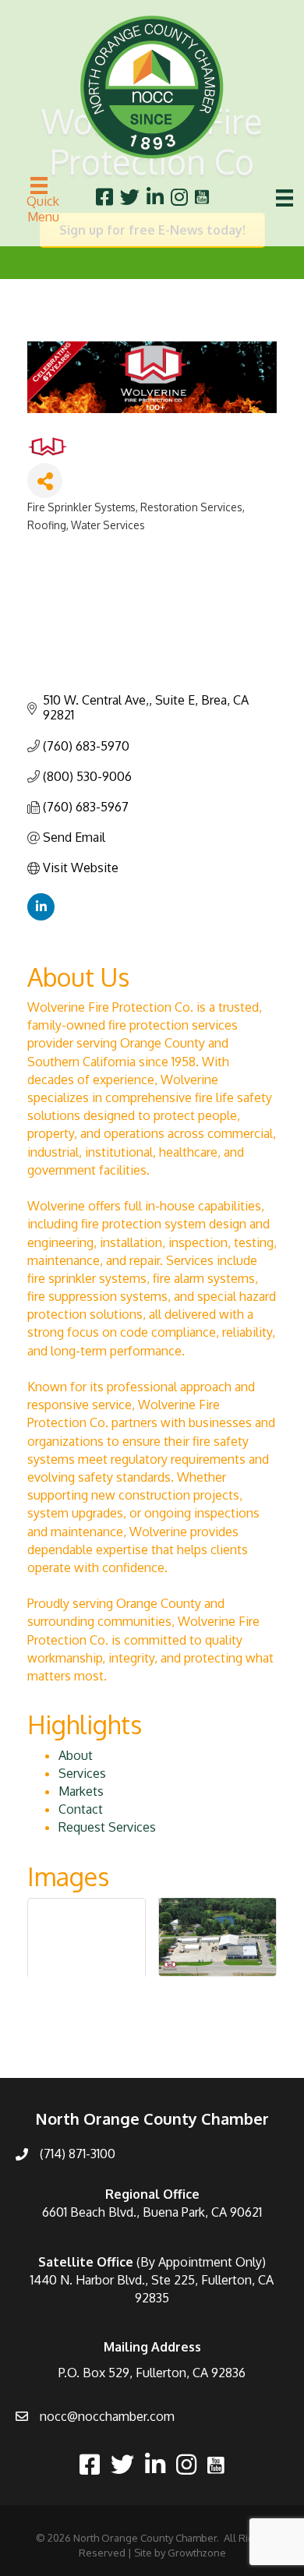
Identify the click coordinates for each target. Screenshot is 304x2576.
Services (82, 1773)
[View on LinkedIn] (41, 916)
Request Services (107, 1827)
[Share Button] (45, 481)
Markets (81, 1791)
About (76, 1755)
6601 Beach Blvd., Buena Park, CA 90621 (152, 2212)
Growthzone (197, 2553)
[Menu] (285, 198)
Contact (81, 1809)
